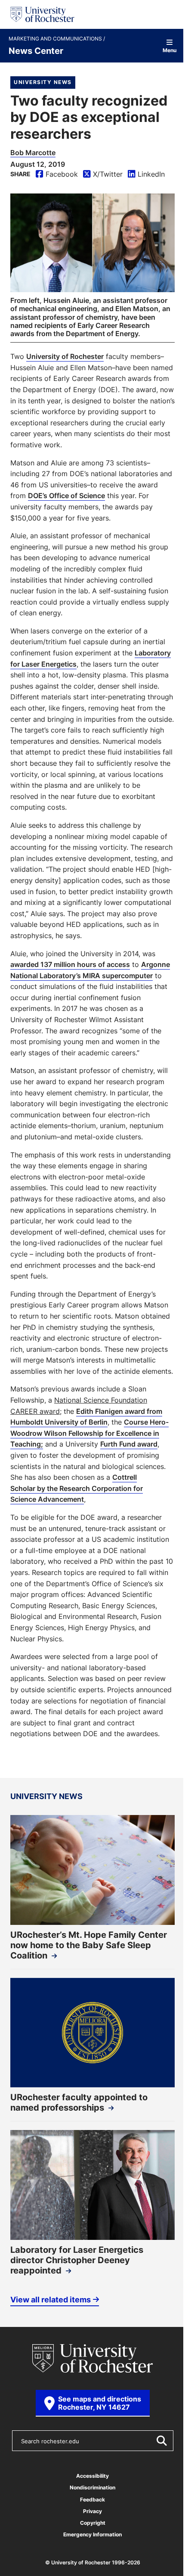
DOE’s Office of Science (66, 496)
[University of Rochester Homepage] (42, 14)
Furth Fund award (129, 1444)
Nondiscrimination (92, 2488)
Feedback (92, 2500)
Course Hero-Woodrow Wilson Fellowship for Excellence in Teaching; (89, 1433)
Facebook (57, 175)
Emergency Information (92, 2534)
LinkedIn (146, 175)
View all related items (51, 2299)
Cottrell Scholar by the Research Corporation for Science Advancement (77, 1488)
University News (43, 82)
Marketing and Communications (56, 39)
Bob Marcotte (33, 153)
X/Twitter (103, 175)
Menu (170, 50)
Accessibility (92, 2476)
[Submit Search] (161, 2441)
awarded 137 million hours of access (70, 964)
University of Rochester (65, 356)
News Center (36, 50)
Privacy (92, 2511)
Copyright (93, 2523)
